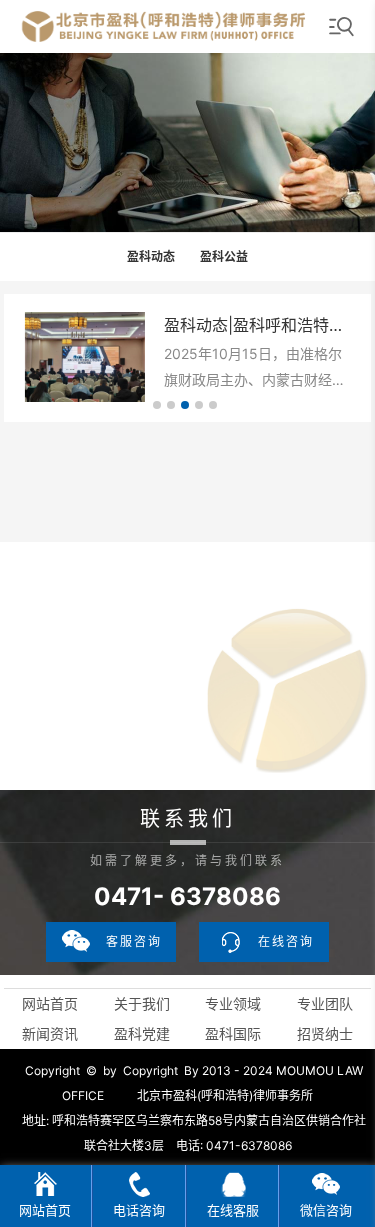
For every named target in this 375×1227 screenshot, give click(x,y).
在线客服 (233, 1210)
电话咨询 (139, 1210)
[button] (157, 405)
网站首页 (50, 1003)
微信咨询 (326, 1210)
